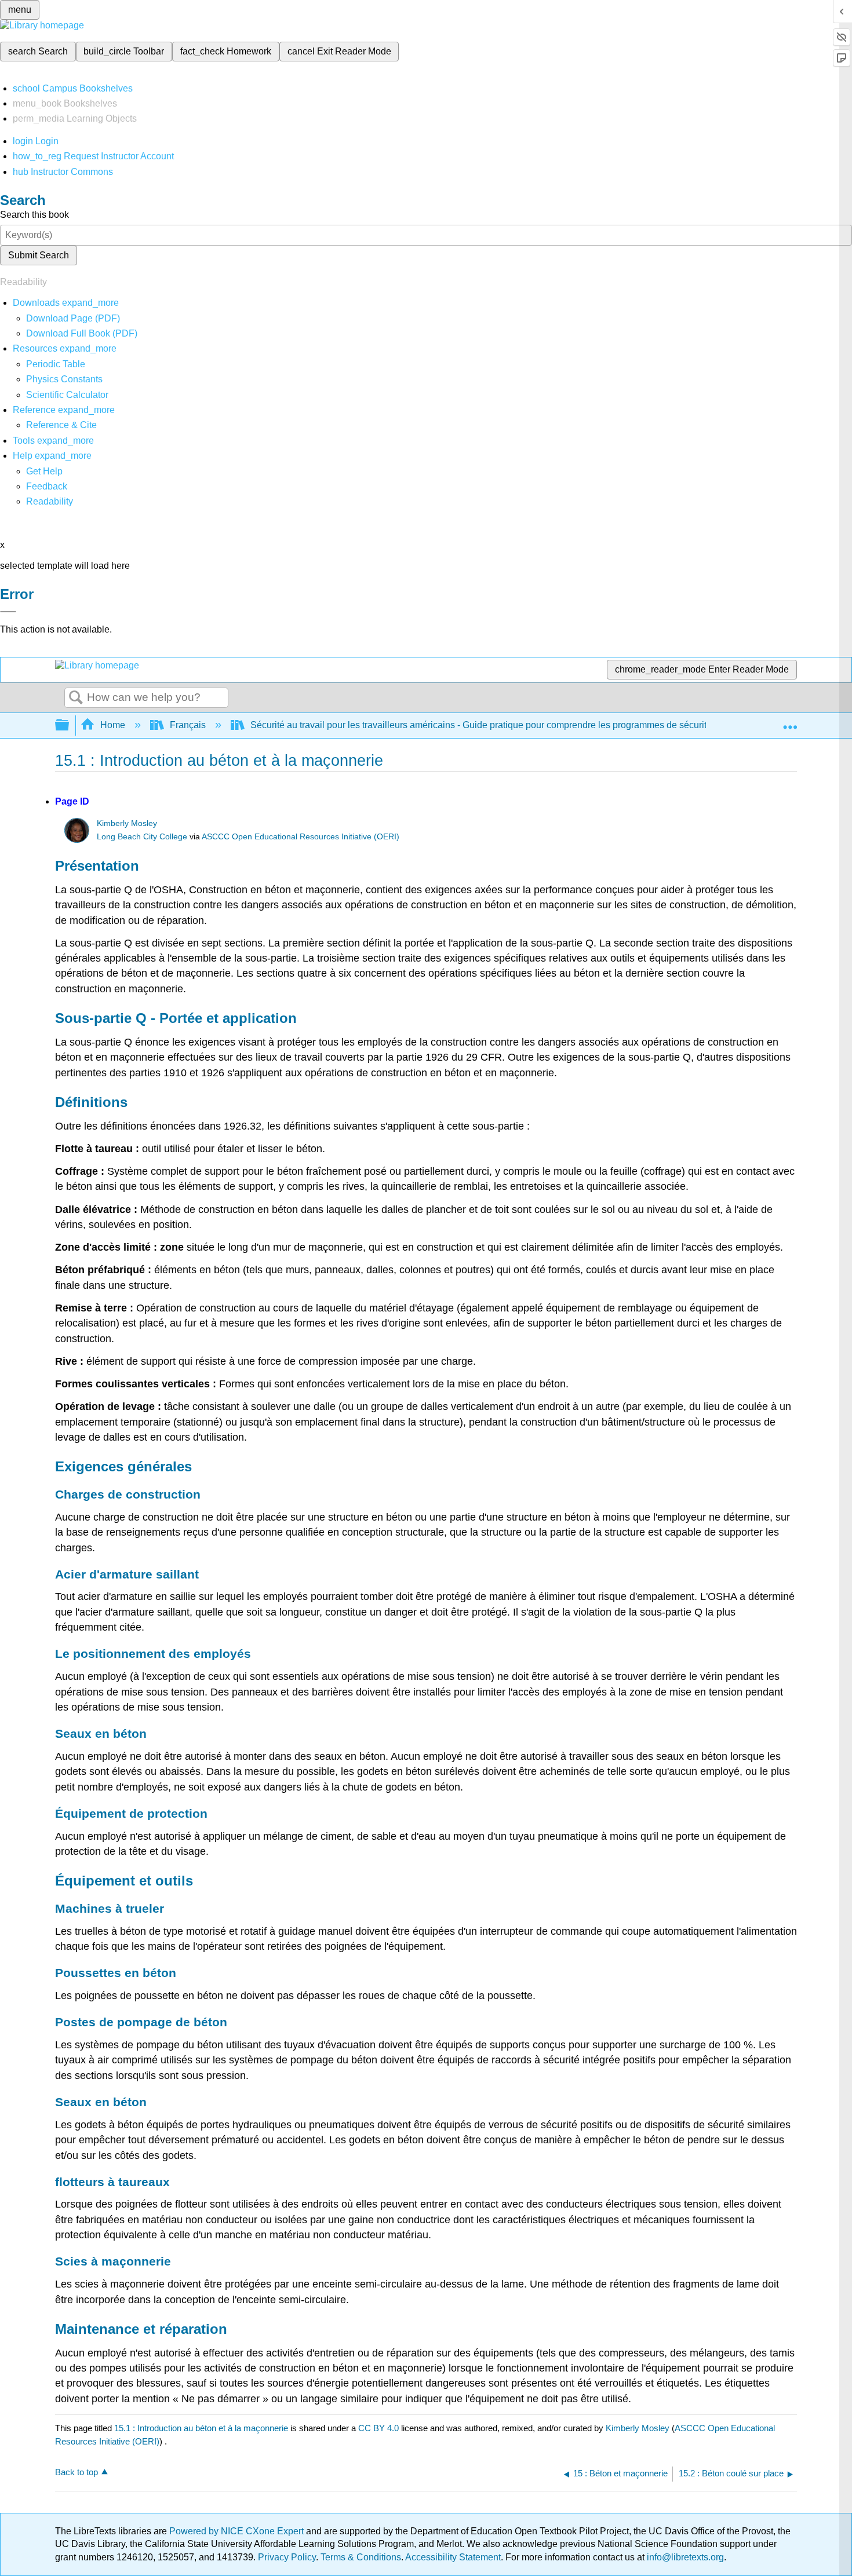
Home (113, 725)
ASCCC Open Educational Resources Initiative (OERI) (301, 837)
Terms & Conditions (361, 2557)
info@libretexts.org (684, 2557)
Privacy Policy (287, 2557)
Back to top (77, 2472)
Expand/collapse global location (790, 722)
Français (188, 725)
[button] (47, 486)
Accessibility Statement (453, 2557)
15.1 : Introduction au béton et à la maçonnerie (201, 2428)
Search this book (34, 215)
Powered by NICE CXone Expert (238, 2531)
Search (76, 698)
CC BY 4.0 (378, 2428)
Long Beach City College (142, 837)
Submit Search (39, 255)
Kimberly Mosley (127, 823)
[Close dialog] (8, 612)
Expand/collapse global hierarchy (70, 726)
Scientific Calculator (67, 395)
